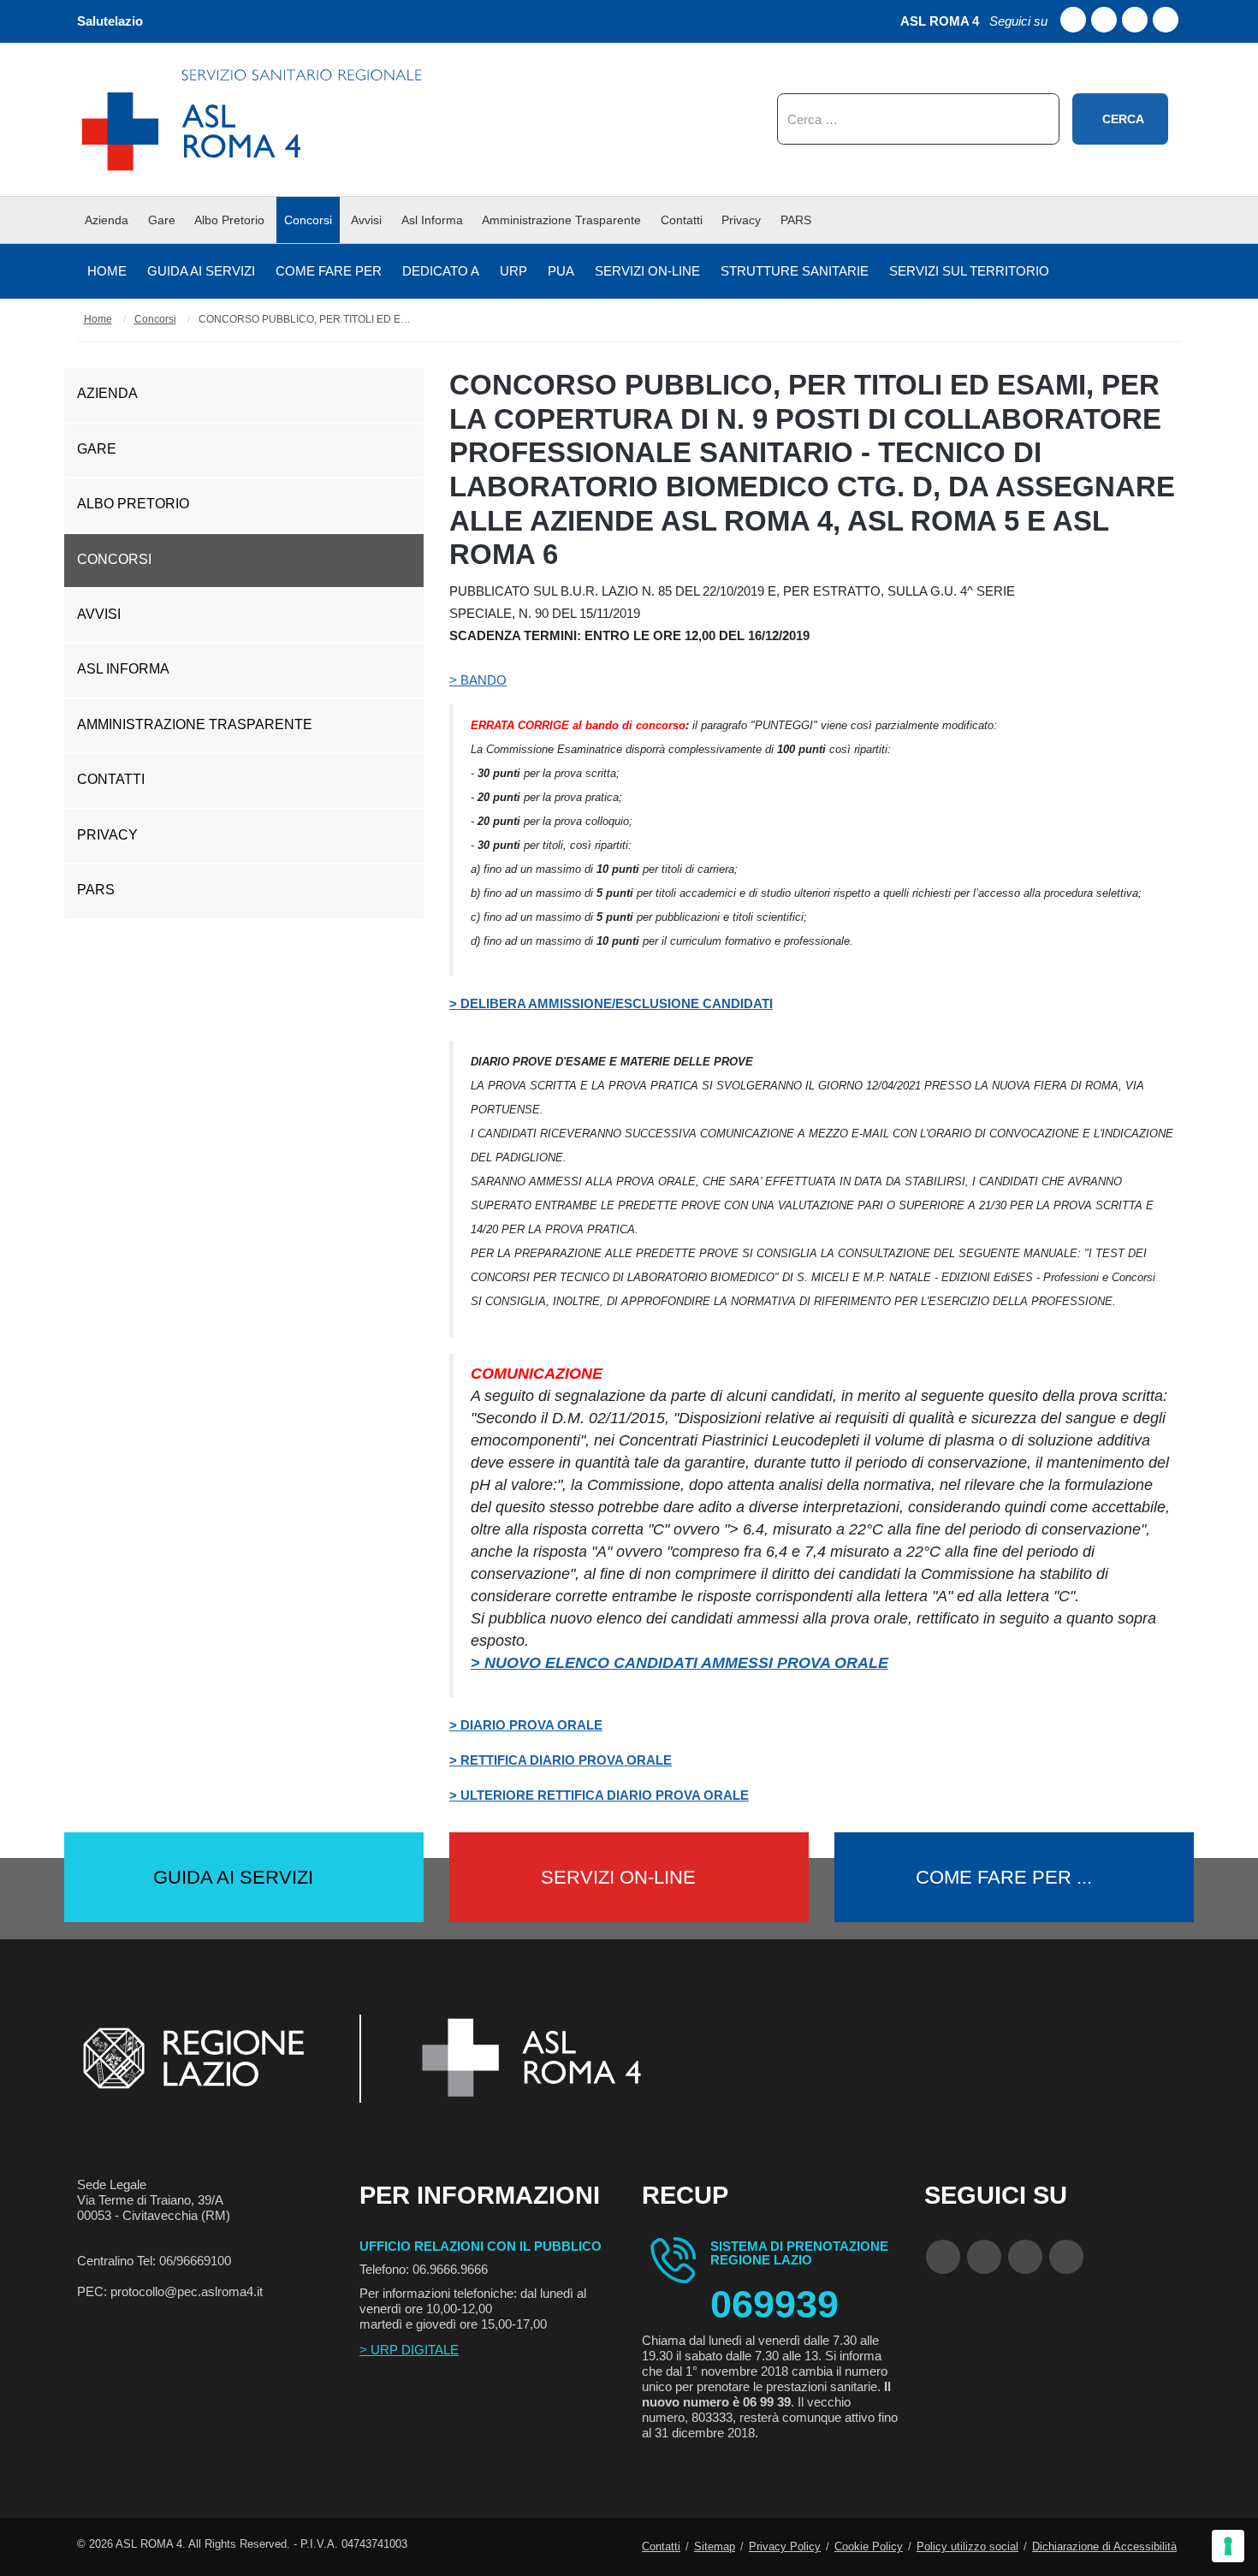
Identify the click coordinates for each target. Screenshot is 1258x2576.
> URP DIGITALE (409, 2350)
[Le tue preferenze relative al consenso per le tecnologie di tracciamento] (1228, 2546)
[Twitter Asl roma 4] (1135, 20)
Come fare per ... (1004, 1877)
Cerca (1123, 119)
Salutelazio (110, 21)
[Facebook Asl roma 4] (1073, 20)
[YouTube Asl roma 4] (984, 2257)
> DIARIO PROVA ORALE (526, 1725)
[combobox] (918, 119)
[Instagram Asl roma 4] (1166, 20)
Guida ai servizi (233, 1877)
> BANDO (478, 680)
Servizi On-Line (618, 1877)
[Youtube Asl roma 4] (1104, 20)
